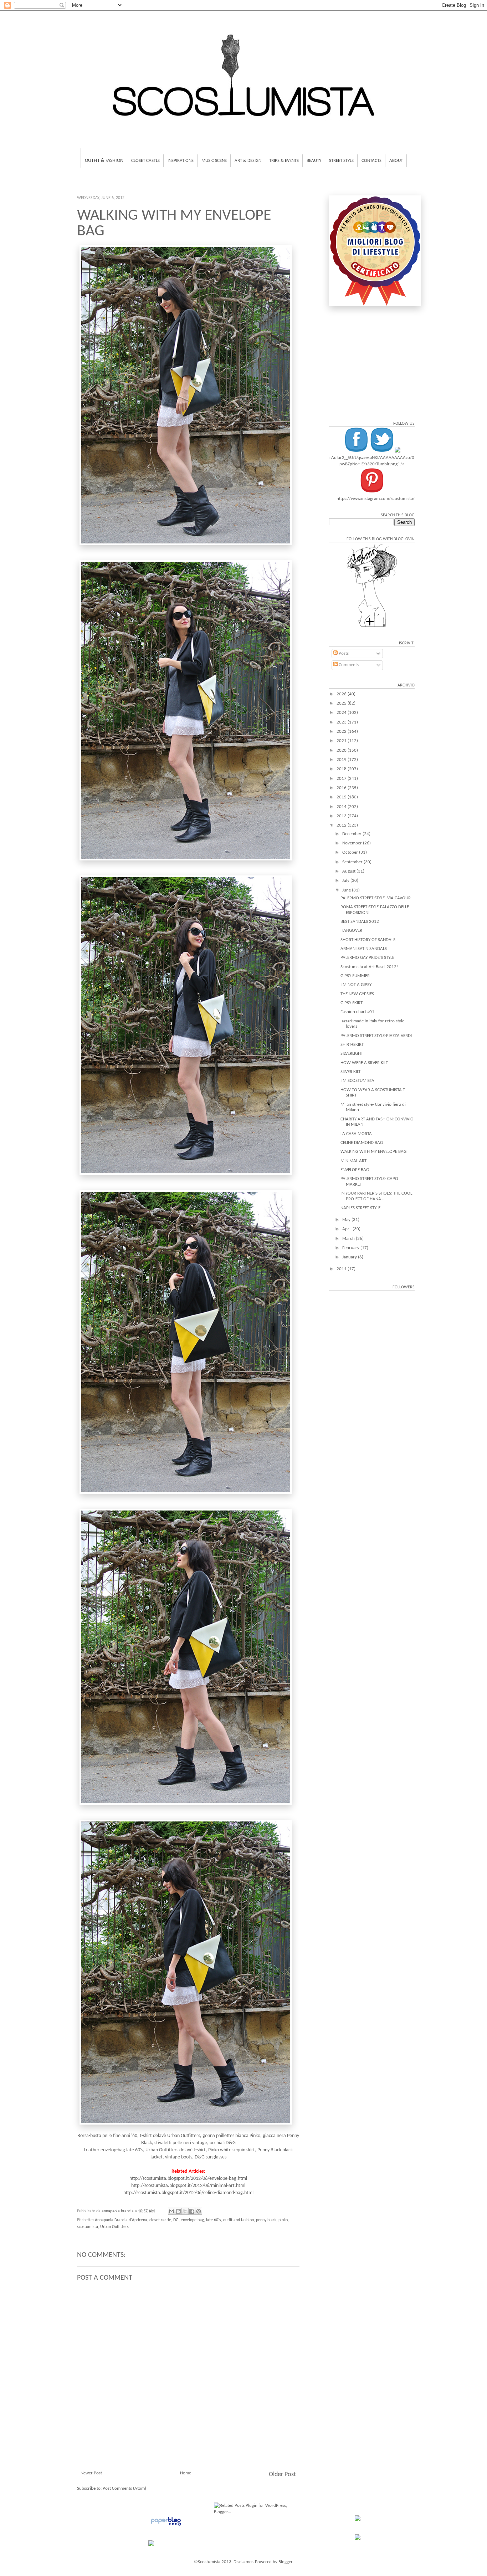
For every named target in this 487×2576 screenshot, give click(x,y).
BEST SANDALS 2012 (360, 922)
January (350, 1257)
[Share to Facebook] (192, 2211)
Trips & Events (284, 161)
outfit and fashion (239, 2220)
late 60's (214, 2220)
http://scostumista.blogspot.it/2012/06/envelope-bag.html (188, 2179)
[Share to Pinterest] (199, 2211)
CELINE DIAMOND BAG (362, 1143)
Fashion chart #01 (357, 1012)
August (349, 871)
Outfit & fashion (104, 161)
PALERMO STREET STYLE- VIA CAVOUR (376, 898)
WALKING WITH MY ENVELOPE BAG (373, 1152)
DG (176, 2220)
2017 (342, 779)
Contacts (371, 161)
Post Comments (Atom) (124, 2488)
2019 (342, 760)
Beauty (314, 161)
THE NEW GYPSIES (357, 994)
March (349, 1239)
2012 (342, 825)
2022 (342, 732)
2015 (342, 797)
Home (186, 2473)
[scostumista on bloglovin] (372, 627)
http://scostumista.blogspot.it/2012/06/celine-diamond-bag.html (188, 2193)
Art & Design (248, 161)
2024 (342, 713)
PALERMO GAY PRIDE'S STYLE (367, 958)
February (351, 1248)
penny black (266, 2220)
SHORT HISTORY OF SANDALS (368, 940)
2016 (342, 788)
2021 (342, 741)
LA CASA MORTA (356, 1134)
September (353, 862)
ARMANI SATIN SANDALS (364, 949)
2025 (342, 703)
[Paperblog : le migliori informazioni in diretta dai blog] (166, 2526)
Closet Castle (145, 161)
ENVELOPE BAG (355, 1170)
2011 (342, 1269)
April (347, 1229)
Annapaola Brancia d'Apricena (121, 2220)
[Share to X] (185, 2211)
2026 (342, 694)
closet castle (160, 2220)
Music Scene (214, 161)
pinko (283, 2220)
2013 (342, 816)
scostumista (88, 2227)
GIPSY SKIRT (352, 1003)
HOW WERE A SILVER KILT (364, 1063)
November (353, 843)
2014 (342, 807)
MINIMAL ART (353, 1161)
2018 (342, 769)
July (346, 881)
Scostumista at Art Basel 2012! (369, 967)
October (351, 852)
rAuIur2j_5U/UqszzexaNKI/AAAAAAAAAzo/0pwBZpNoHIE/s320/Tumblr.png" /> (372, 461)
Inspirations (181, 161)
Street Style (341, 161)
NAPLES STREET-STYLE (360, 1208)
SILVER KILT (350, 1072)
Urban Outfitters (114, 2227)
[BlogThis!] (178, 2211)
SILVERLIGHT (352, 1054)
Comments (348, 665)
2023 (342, 722)
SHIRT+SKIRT (352, 1045)
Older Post (282, 2475)
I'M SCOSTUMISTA (357, 1081)
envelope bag (192, 2220)
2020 (342, 750)
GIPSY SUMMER (355, 976)
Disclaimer (243, 2562)
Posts (343, 653)
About (396, 161)
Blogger (285, 2562)
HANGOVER (351, 931)
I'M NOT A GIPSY (356, 985)
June (347, 890)
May (347, 1220)
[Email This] (171, 2211)
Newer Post (91, 2473)
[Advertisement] (188, 2425)
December (352, 834)
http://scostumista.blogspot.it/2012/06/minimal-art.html (188, 2186)
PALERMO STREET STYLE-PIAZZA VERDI (376, 1036)
